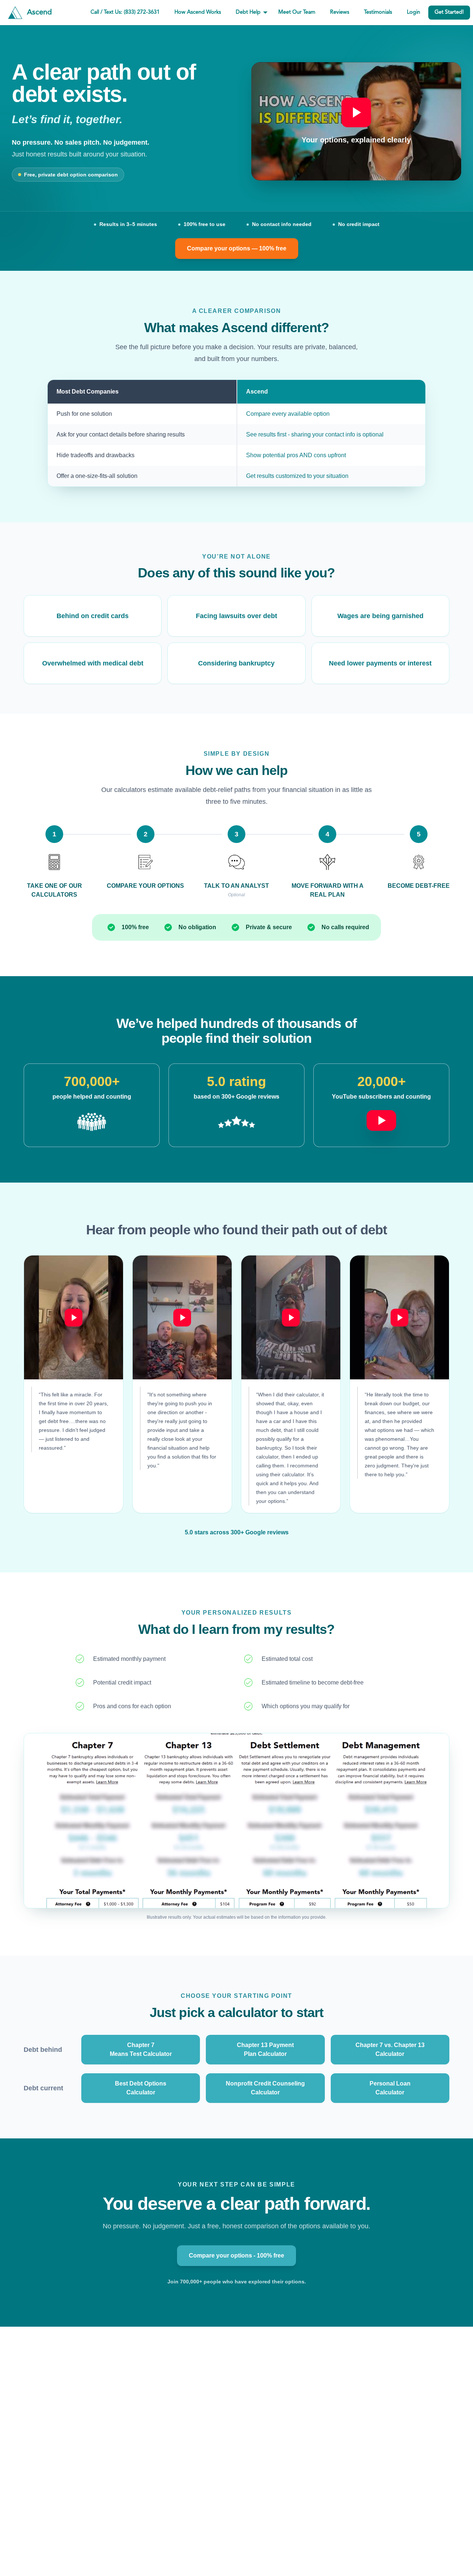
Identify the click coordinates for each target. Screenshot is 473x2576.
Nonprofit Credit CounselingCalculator (265, 2088)
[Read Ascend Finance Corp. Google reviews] (236, 1122)
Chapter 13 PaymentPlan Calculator (265, 2049)
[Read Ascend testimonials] (92, 1122)
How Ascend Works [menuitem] (198, 12)
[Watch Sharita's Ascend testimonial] (291, 1317)
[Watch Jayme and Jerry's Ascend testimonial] (399, 1317)
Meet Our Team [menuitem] (297, 12)
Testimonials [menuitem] (378, 12)
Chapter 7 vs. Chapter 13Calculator (390, 2049)
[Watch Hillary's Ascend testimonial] (74, 1317)
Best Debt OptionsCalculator (141, 2088)
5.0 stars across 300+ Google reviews (237, 1532)
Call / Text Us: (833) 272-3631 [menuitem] (125, 12)
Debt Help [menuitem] (248, 12)
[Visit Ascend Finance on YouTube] (381, 1116)
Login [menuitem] (414, 12)
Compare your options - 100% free (236, 2255)
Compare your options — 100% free (237, 248)
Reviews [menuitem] (340, 12)
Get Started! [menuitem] (449, 12)
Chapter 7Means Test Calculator (141, 2049)
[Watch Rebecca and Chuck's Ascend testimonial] (182, 1317)
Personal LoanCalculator (390, 2088)
